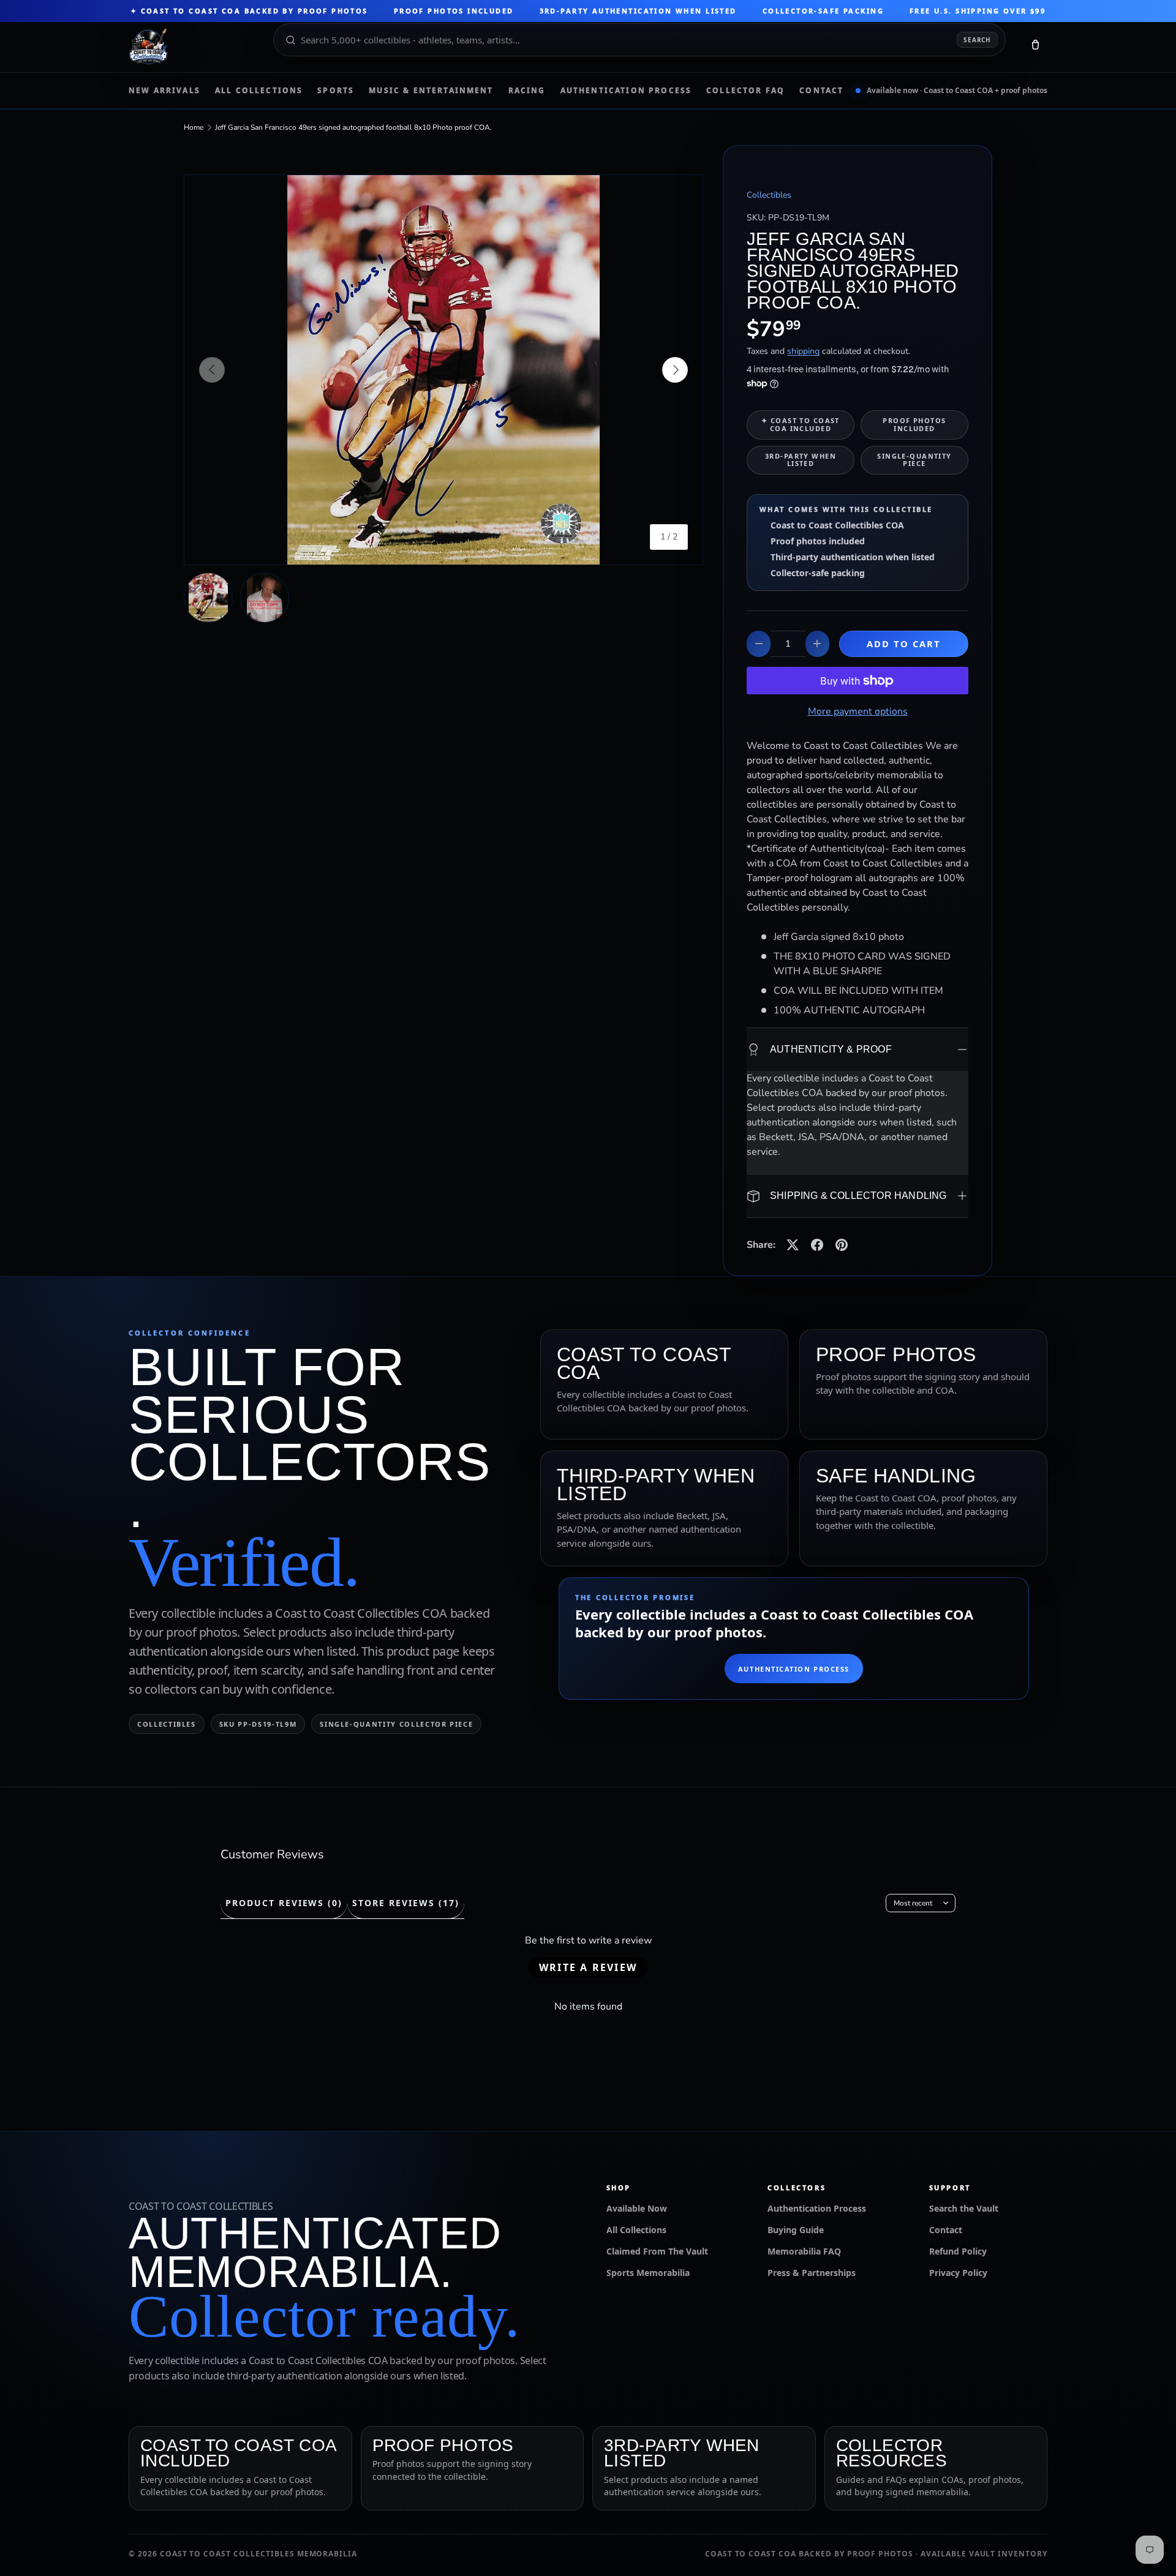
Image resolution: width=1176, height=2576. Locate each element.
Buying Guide (796, 2230)
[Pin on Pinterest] (842, 1245)
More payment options (858, 712)
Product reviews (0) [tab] (284, 1903)
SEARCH (977, 40)
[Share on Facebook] (817, 1245)
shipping (803, 351)
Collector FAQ (745, 91)
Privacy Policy (958, 2273)
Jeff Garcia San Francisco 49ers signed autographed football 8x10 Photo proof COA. (353, 127)
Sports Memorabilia (648, 2273)
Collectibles (769, 195)
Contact (821, 91)
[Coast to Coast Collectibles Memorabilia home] (192, 47)
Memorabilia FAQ (804, 2251)
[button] (1035, 47)
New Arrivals (164, 91)
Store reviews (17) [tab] (405, 1903)
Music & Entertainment (431, 91)
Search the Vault (964, 2208)
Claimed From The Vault (657, 2251)
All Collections (259, 91)
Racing (527, 91)
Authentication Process (626, 91)
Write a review (588, 1967)
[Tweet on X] (793, 1245)
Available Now (637, 2208)
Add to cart (904, 644)
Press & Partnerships (812, 2273)
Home (194, 127)
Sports (336, 91)
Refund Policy (958, 2251)
